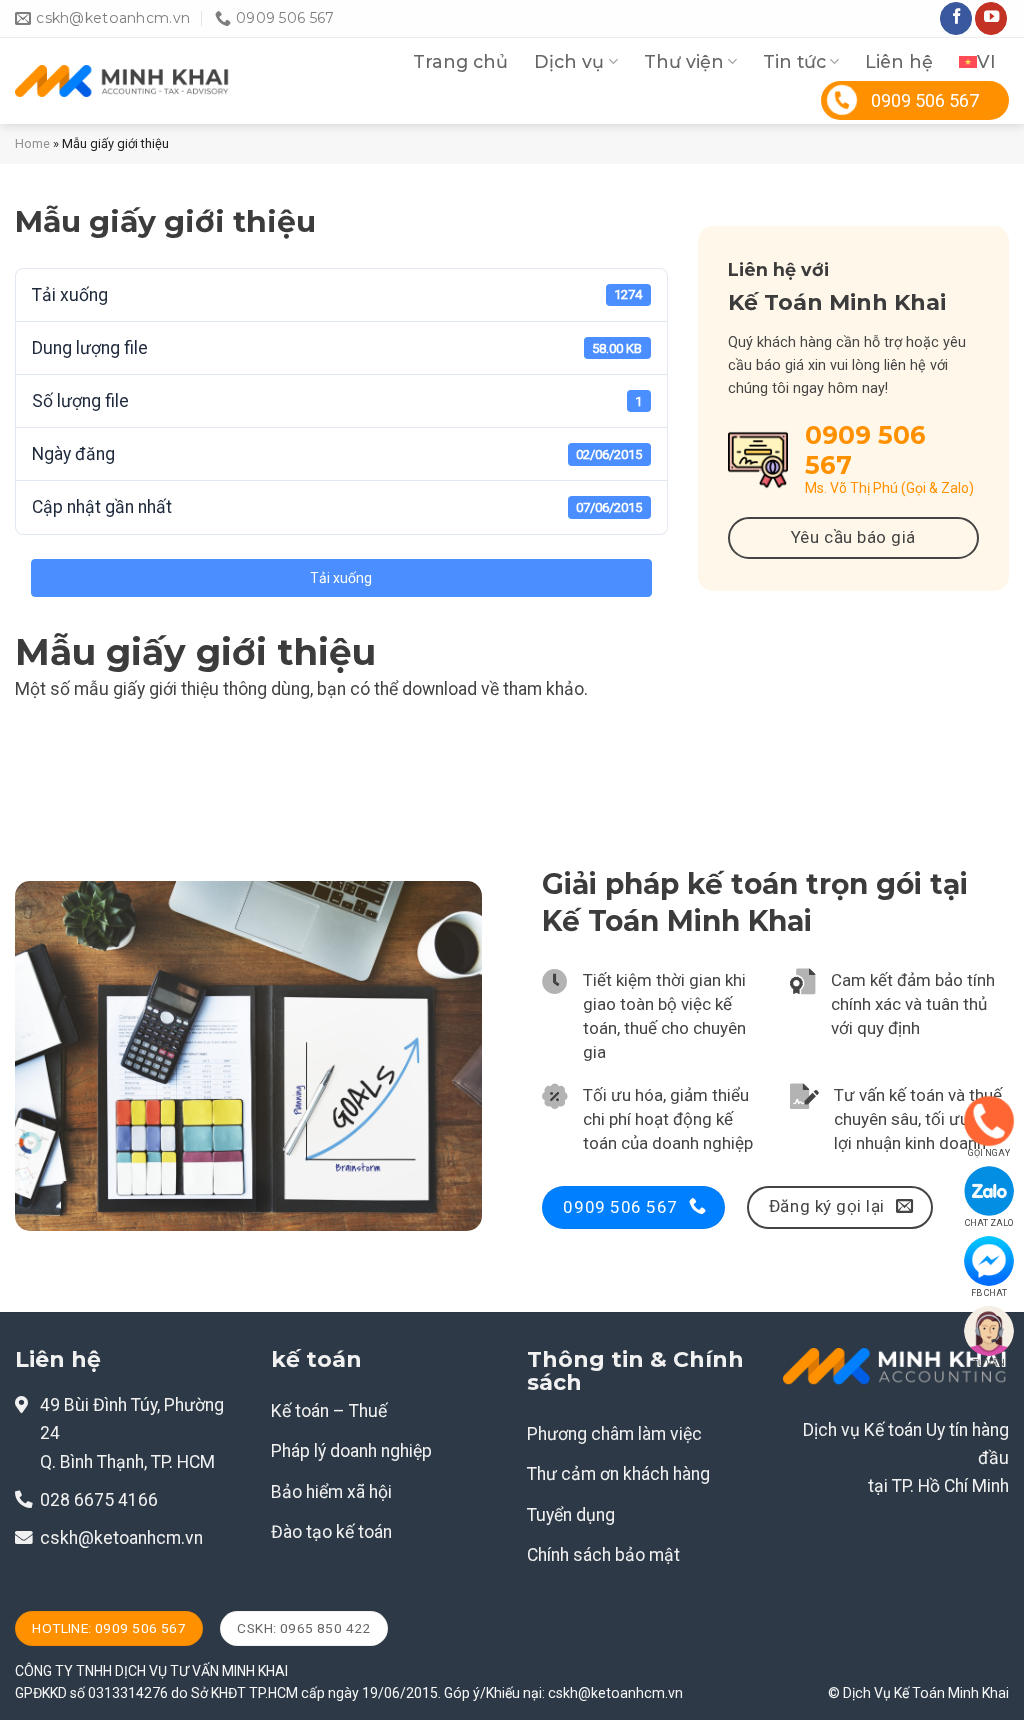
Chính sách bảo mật (603, 1555)
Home (32, 143)
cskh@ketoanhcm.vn (121, 1538)
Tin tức (794, 61)
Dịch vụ (569, 61)
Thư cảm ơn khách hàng (618, 1474)
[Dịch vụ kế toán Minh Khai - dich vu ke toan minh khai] (122, 81)
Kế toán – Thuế (329, 1411)
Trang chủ (460, 61)
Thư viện (684, 61)
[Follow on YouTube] (991, 18)
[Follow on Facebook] (956, 18)
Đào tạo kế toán (331, 1532)
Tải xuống (341, 578)
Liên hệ (899, 61)
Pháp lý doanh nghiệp (351, 1451)
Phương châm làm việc (614, 1434)
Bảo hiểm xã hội (331, 1492)
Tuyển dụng (571, 1515)
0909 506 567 (925, 100)
